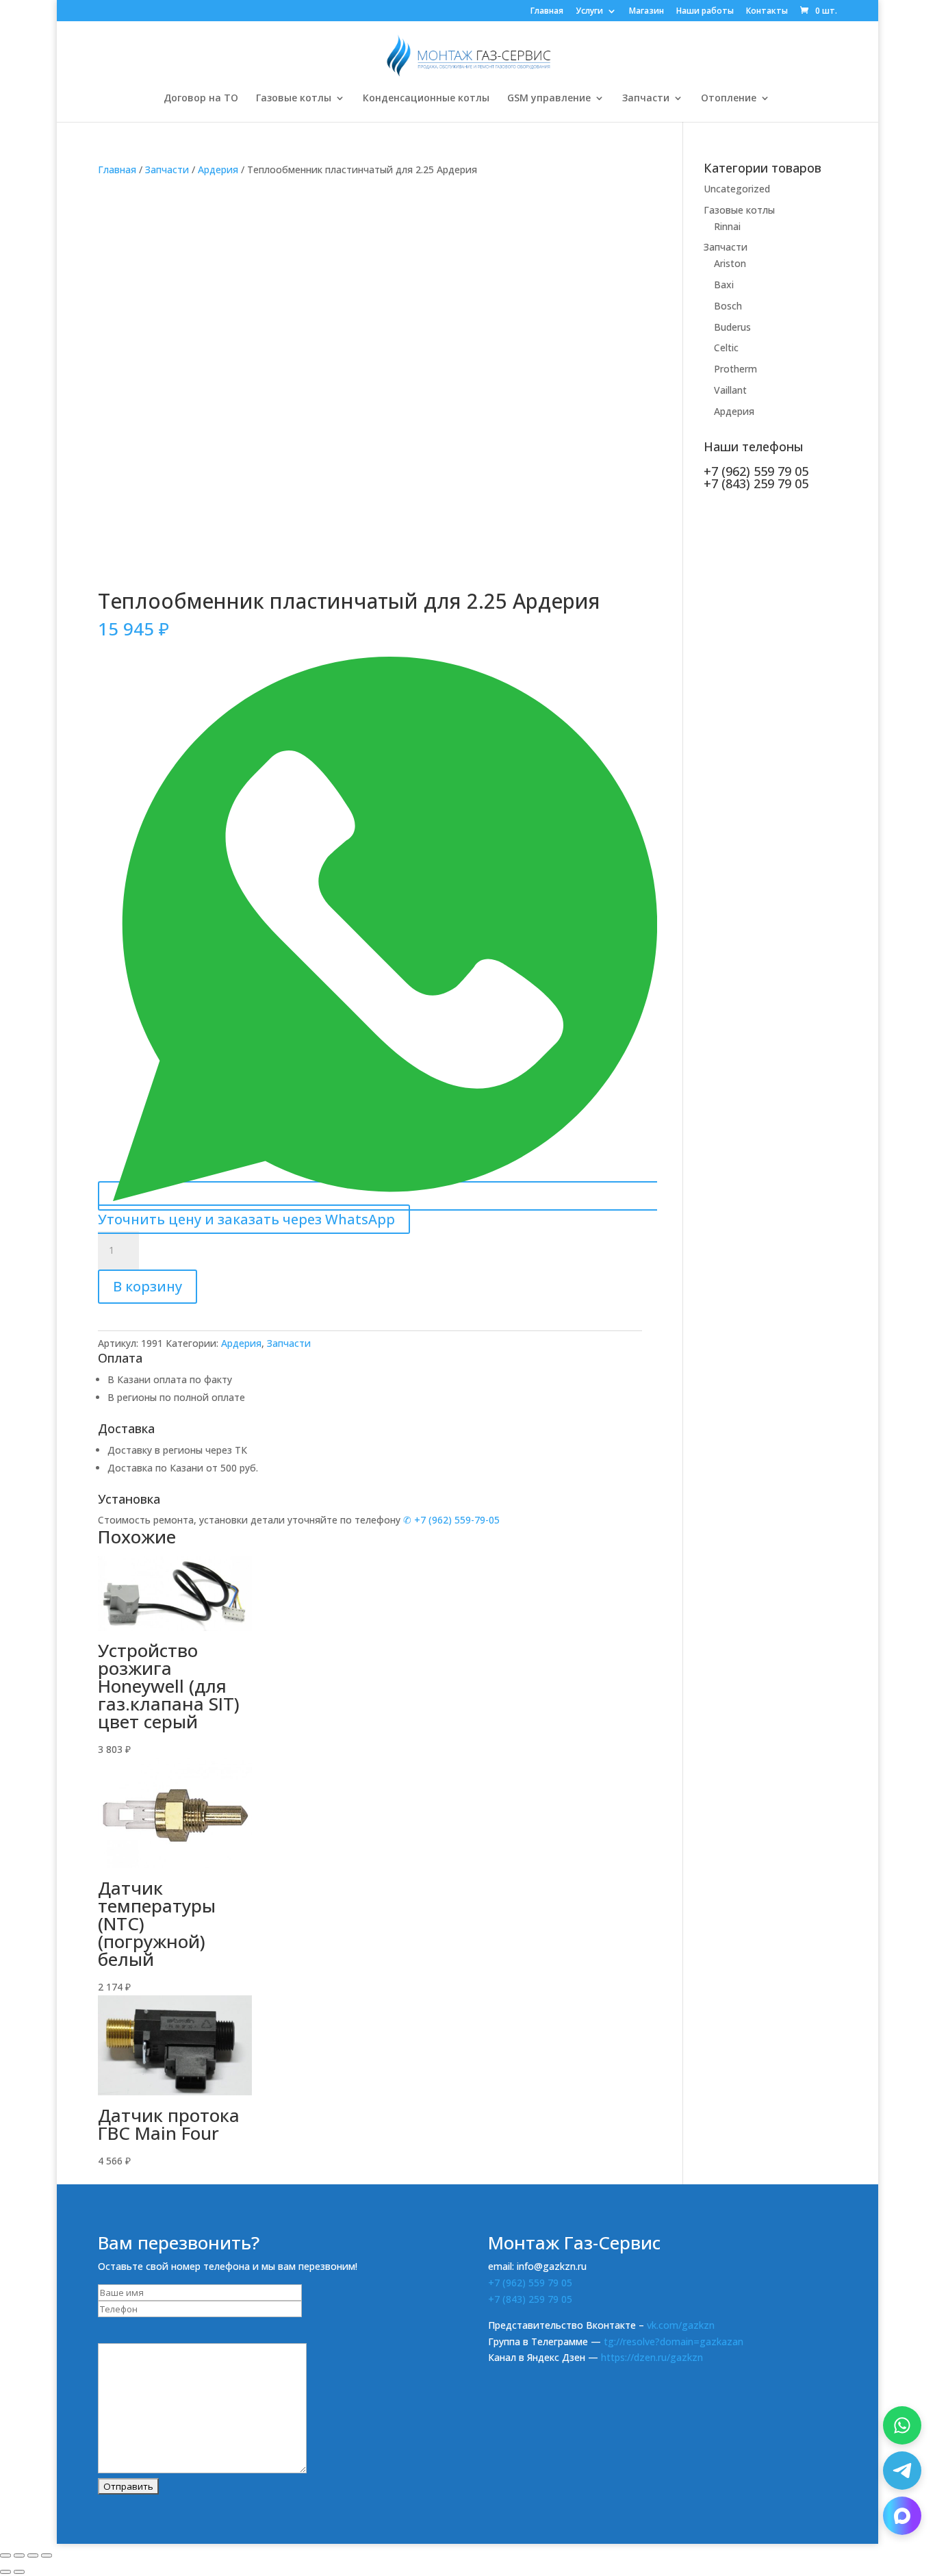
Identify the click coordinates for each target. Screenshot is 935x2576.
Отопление (729, 99)
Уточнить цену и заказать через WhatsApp (246, 1219)
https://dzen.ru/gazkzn (652, 2357)
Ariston (730, 263)
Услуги (589, 12)
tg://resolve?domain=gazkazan (674, 2341)
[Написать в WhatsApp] (902, 2425)
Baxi (724, 285)
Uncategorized (737, 189)
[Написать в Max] (902, 2516)
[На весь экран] (19, 2555)
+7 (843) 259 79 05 (530, 2299)
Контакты (767, 12)
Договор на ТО (201, 99)
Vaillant (730, 390)
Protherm (735, 369)
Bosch (728, 306)
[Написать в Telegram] (902, 2471)
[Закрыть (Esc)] (47, 2555)
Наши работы (705, 12)
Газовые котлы (294, 99)
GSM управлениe (549, 99)
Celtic (726, 348)
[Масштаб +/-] (5, 2555)
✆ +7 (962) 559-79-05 (451, 1520)
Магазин (646, 12)
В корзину (148, 1286)
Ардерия (218, 169)
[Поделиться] (33, 2555)
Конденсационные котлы (426, 99)
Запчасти (646, 99)
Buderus (732, 327)
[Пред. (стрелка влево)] (5, 2572)
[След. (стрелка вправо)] (19, 2572)
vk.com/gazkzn (681, 2325)
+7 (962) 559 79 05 (530, 2283)
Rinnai (727, 226)
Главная (547, 12)
